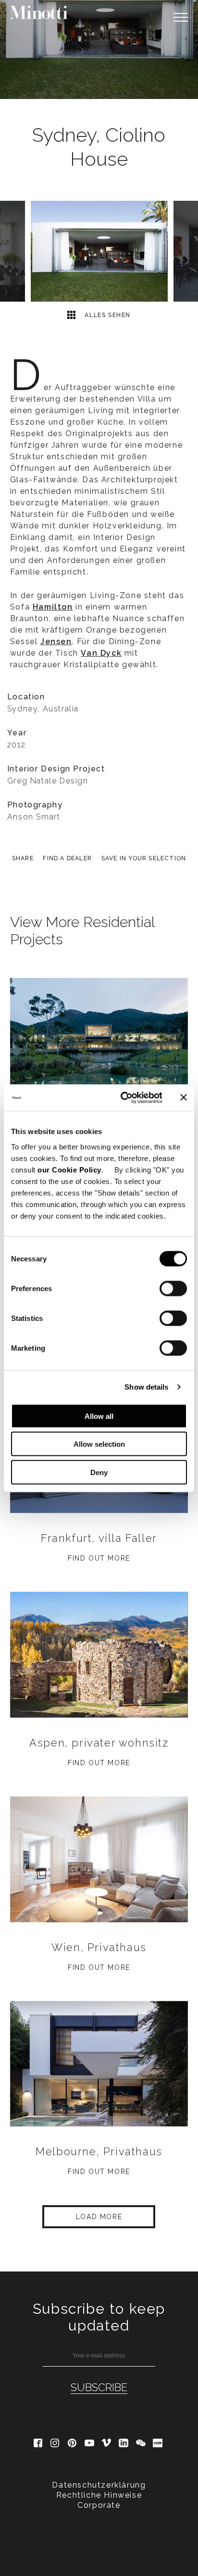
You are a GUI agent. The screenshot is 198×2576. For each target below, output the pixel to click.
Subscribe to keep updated (99, 2317)
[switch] (173, 1288)
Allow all (99, 1416)
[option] (99, 49)
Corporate (99, 2505)
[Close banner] (184, 1098)
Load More (99, 2217)
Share (23, 858)
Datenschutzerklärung (99, 2485)
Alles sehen (107, 315)
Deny (99, 1472)
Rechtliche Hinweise (99, 2495)
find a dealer (67, 858)
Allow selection (99, 1444)
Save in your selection (144, 858)
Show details (146, 1387)
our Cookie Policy (69, 1169)
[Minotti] (39, 12)
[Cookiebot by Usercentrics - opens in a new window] (123, 1098)
